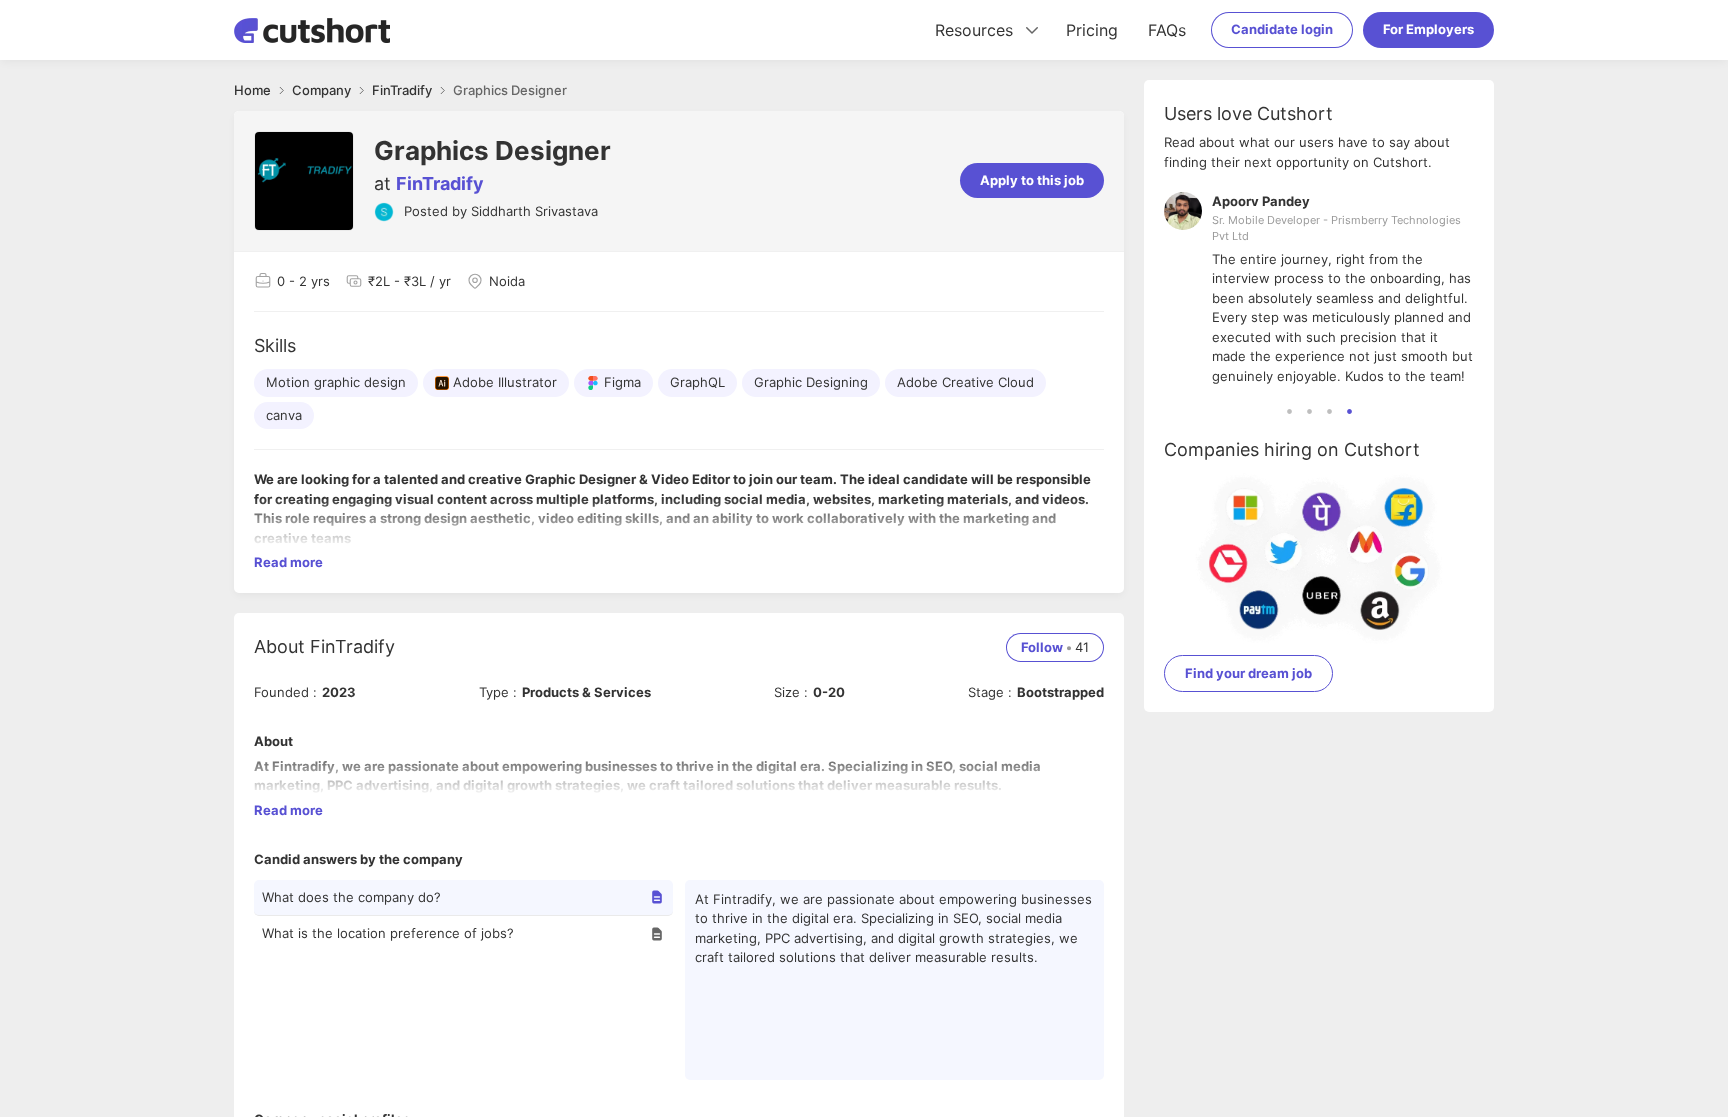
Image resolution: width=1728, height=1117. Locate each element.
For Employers (1428, 29)
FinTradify (440, 183)
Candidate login (1282, 29)
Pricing (1092, 30)
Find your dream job (1248, 673)
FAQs (1167, 30)
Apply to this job (1032, 180)
